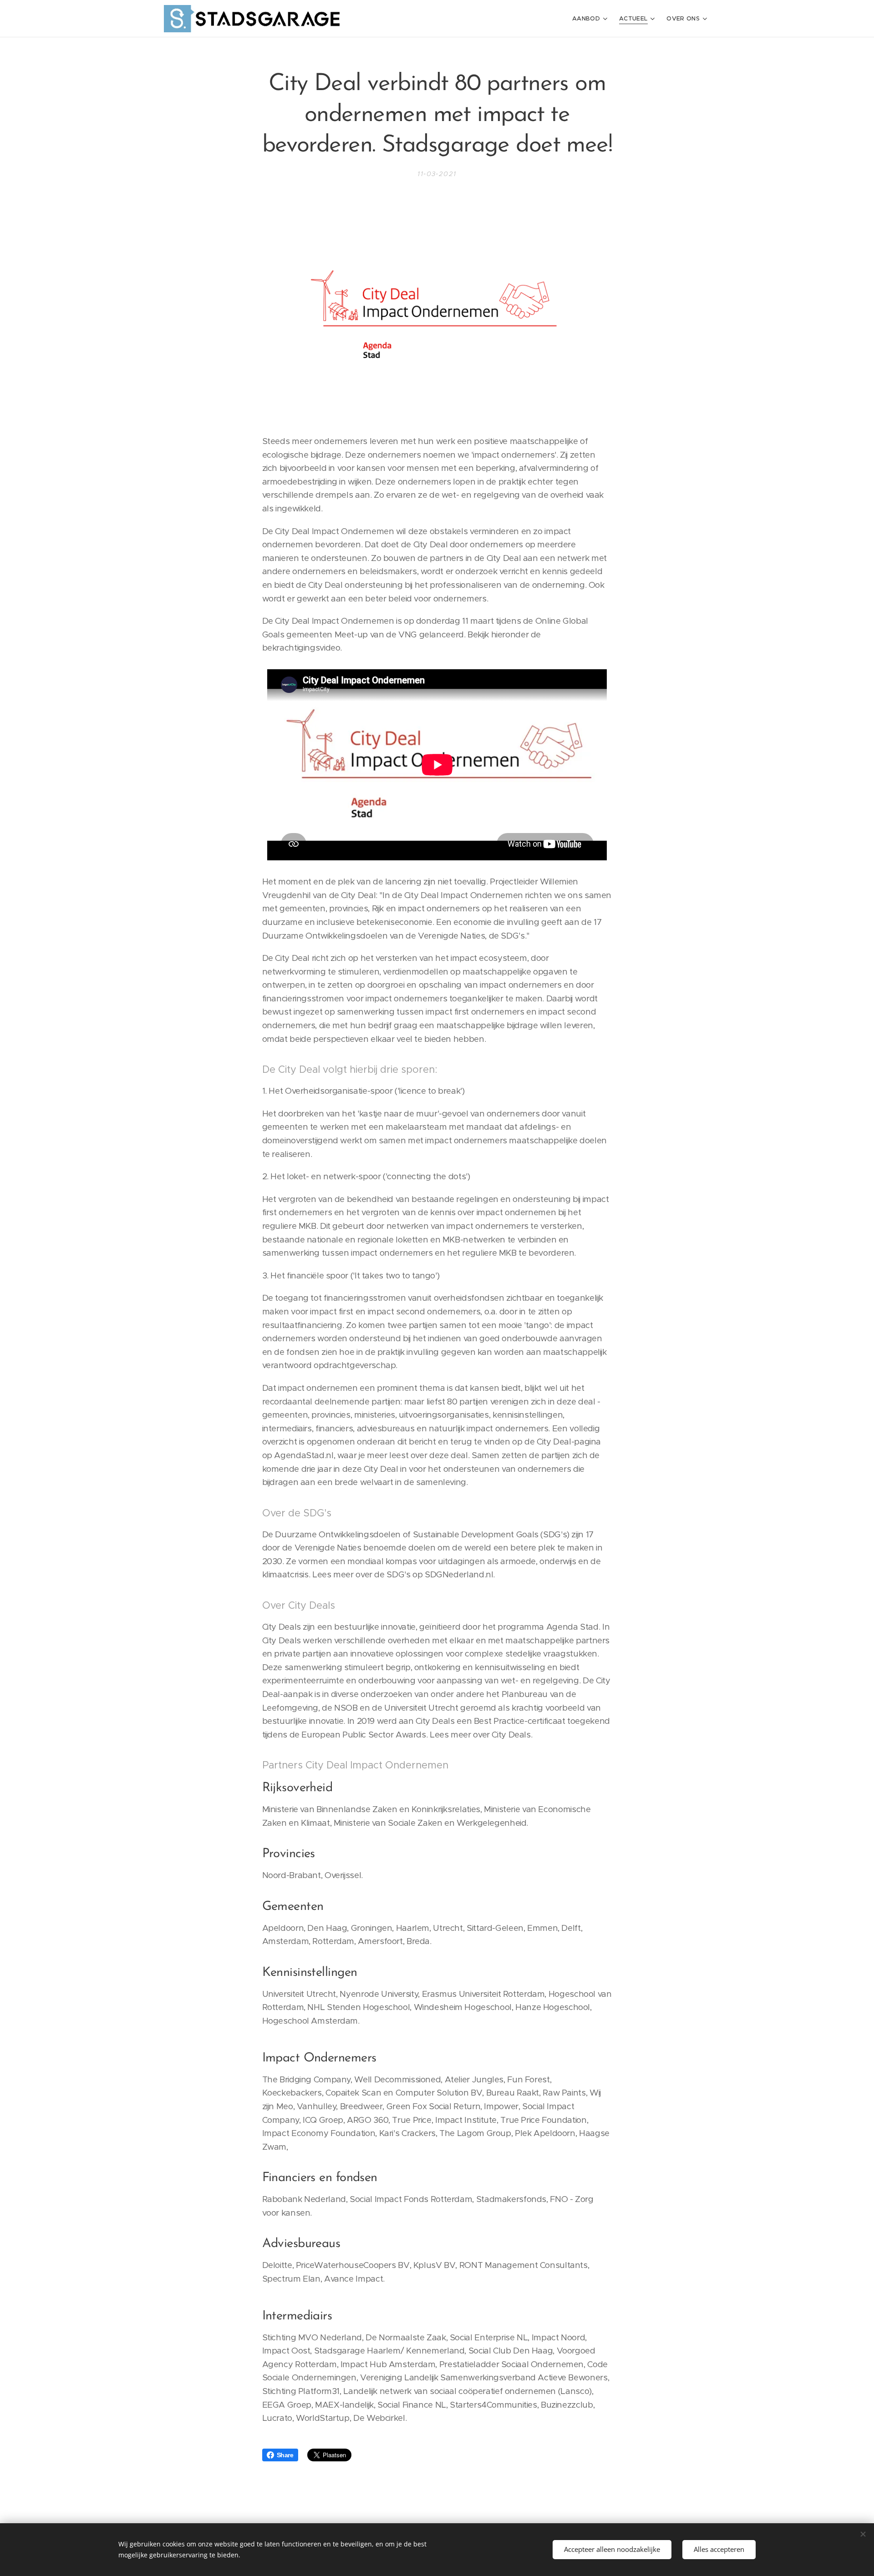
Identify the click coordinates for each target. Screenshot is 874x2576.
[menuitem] (591, 19)
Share (285, 2455)
